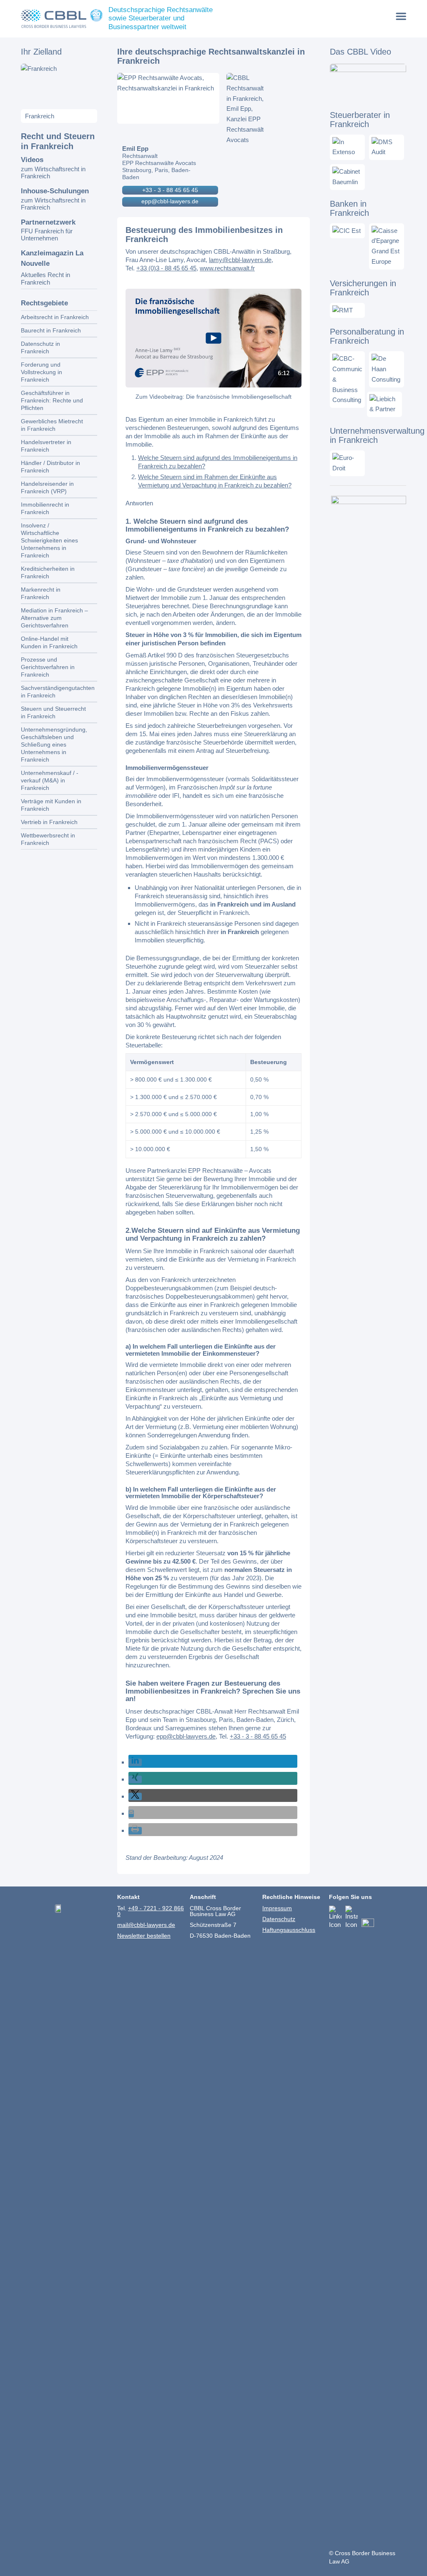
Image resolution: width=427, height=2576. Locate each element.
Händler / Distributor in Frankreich (50, 467)
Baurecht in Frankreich (51, 330)
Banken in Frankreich (349, 208)
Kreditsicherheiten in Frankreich (48, 572)
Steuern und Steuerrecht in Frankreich (53, 712)
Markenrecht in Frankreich (41, 593)
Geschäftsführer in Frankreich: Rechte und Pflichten (52, 400)
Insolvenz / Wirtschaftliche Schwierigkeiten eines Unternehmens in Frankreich (49, 540)
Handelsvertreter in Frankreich (46, 446)
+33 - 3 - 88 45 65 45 (170, 190)
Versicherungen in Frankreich (363, 288)
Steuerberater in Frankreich (360, 120)
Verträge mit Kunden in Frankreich (51, 805)
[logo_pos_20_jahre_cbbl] (62, 19)
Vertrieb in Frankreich (49, 822)
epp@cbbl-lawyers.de (170, 201)
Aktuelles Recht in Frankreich (45, 279)
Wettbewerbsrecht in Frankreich (48, 839)
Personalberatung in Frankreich (367, 336)
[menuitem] (401, 16)
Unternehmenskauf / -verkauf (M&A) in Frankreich (50, 780)
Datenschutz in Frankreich (40, 347)
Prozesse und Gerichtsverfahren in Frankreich (48, 667)
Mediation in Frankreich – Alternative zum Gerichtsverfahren (54, 618)
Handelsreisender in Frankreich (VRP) (47, 487)
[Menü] (401, 16)
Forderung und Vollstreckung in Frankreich (41, 372)
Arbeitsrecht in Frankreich (55, 317)
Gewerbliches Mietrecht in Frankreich (52, 425)
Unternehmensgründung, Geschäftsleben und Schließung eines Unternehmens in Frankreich (54, 745)
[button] (135, 1762)
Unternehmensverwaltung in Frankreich (377, 435)
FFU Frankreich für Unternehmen (47, 235)
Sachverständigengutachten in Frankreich (58, 692)
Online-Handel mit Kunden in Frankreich (49, 642)
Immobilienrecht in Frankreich (45, 508)
